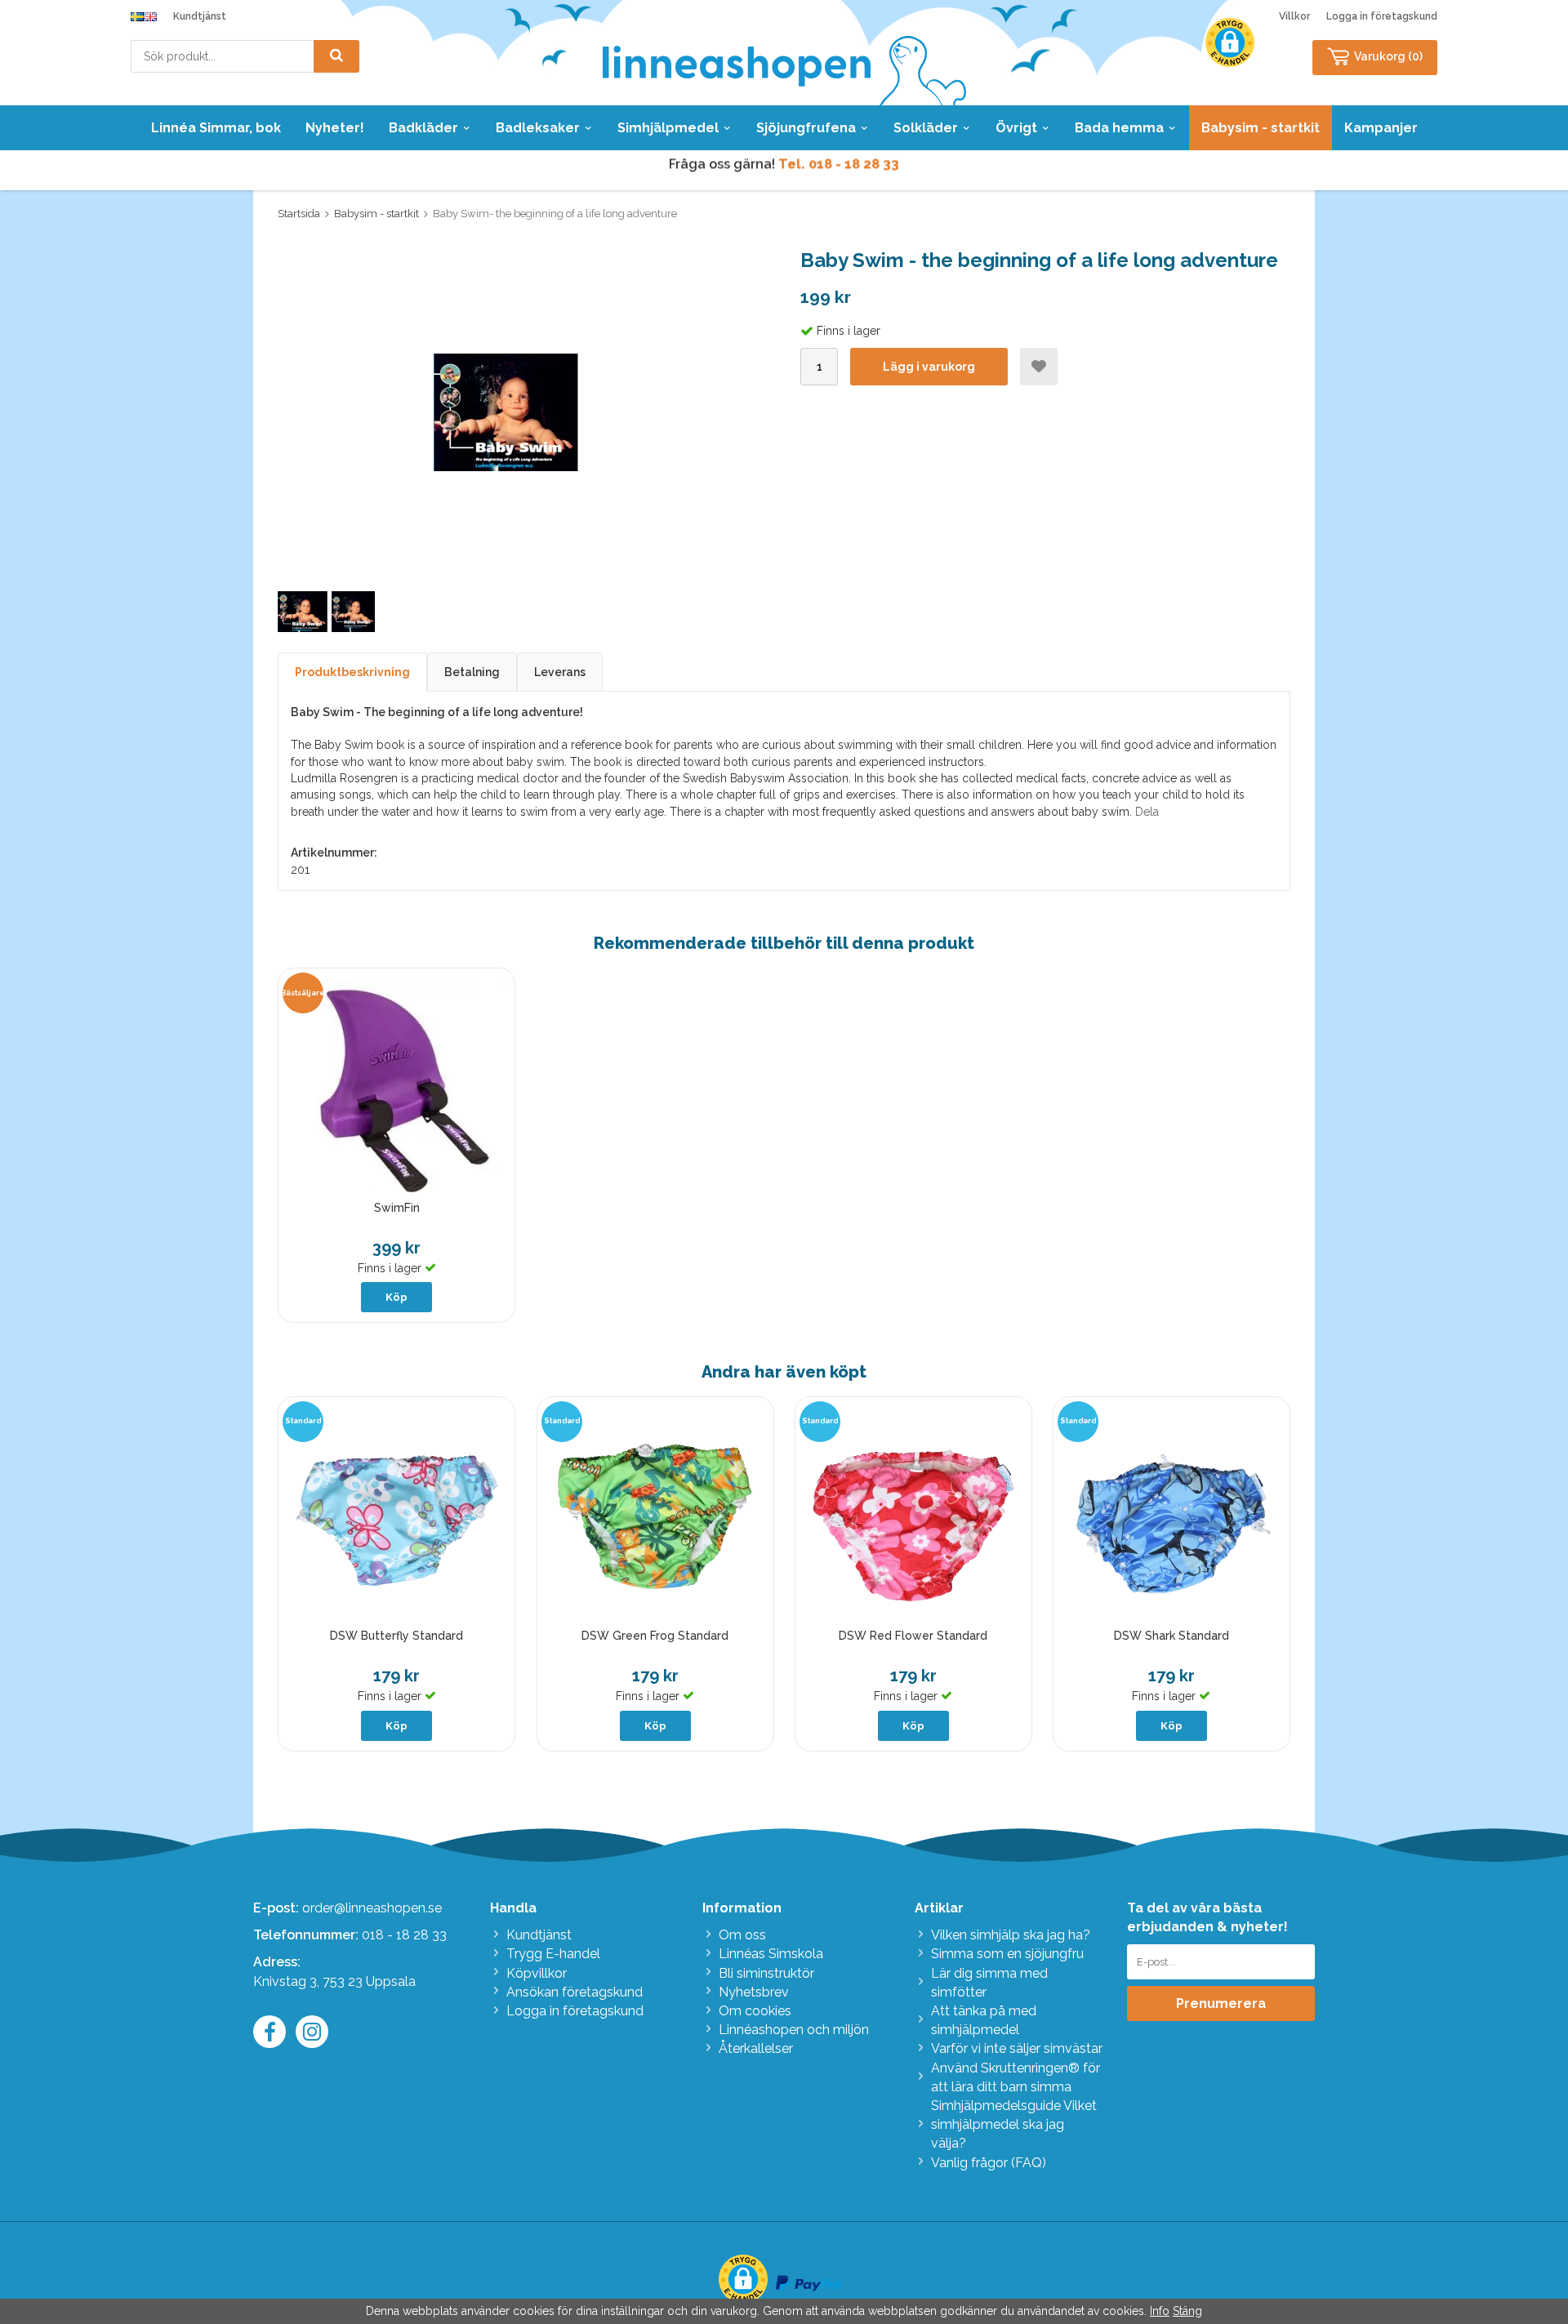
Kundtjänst (200, 16)
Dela (1147, 812)
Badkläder (423, 128)
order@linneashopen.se (372, 1908)
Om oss (742, 1935)
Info (1160, 2311)
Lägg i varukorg (929, 367)
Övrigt (1016, 128)
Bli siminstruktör (766, 1973)
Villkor (1294, 16)
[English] (150, 16)
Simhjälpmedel (668, 128)
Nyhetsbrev (754, 1992)
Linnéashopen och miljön (794, 2030)
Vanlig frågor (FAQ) (989, 2163)
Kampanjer (1381, 128)
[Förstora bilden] (506, 412)
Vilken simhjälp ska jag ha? (1011, 1935)
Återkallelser (756, 2048)
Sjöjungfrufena (806, 128)
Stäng (1187, 2311)
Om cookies (755, 2011)
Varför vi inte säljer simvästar (1017, 2048)
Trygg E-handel (553, 1954)
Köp (396, 1297)
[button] (1230, 42)
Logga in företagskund (1382, 16)
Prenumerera (1221, 2003)
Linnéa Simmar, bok (216, 128)
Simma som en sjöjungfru (1007, 1954)
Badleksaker (538, 128)
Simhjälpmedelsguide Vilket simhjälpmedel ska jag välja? (1014, 2124)
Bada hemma (1119, 128)
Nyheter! (335, 128)
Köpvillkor (537, 1973)
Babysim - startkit (1261, 128)
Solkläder (926, 128)
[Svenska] (137, 16)
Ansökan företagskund (575, 1992)
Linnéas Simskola (771, 1954)
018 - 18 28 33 (404, 1935)
